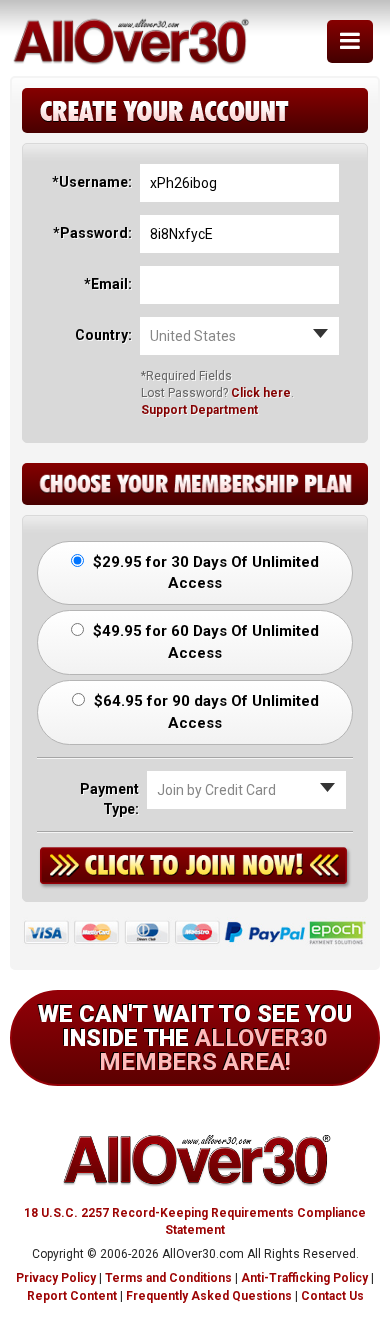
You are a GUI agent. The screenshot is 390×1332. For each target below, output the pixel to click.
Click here (261, 393)
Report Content (72, 1296)
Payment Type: (109, 799)
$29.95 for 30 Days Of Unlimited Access (204, 572)
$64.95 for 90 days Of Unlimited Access (204, 711)
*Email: (108, 284)
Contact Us (332, 1296)
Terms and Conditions (168, 1278)
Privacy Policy (56, 1278)
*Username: (92, 182)
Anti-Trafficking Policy (304, 1278)
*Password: (92, 233)
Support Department (199, 410)
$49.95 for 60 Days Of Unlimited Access (204, 641)
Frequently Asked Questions (209, 1296)
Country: (103, 335)
